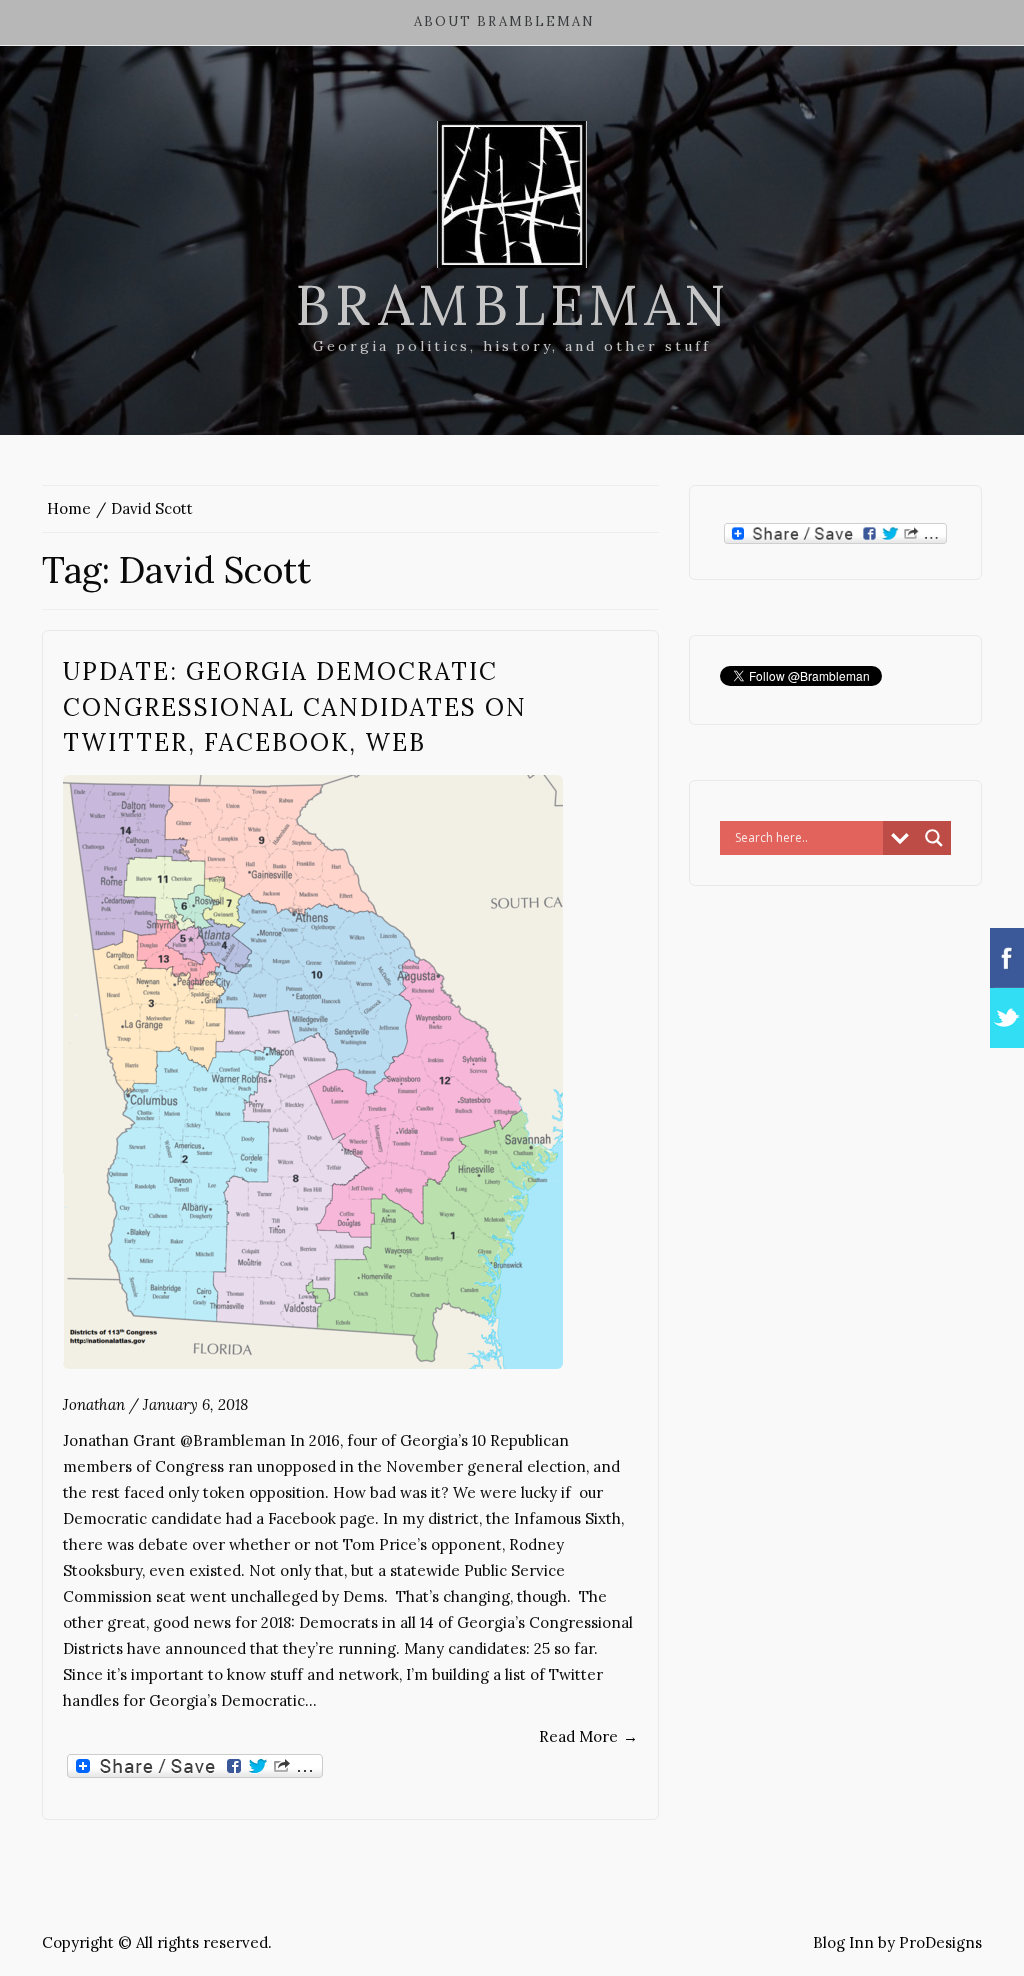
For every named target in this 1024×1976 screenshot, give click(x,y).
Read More (588, 1736)
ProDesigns (940, 1942)
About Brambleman (504, 21)
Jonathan (94, 1404)
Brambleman (512, 305)
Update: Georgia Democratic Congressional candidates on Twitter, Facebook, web (295, 707)
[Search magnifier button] (934, 838)
